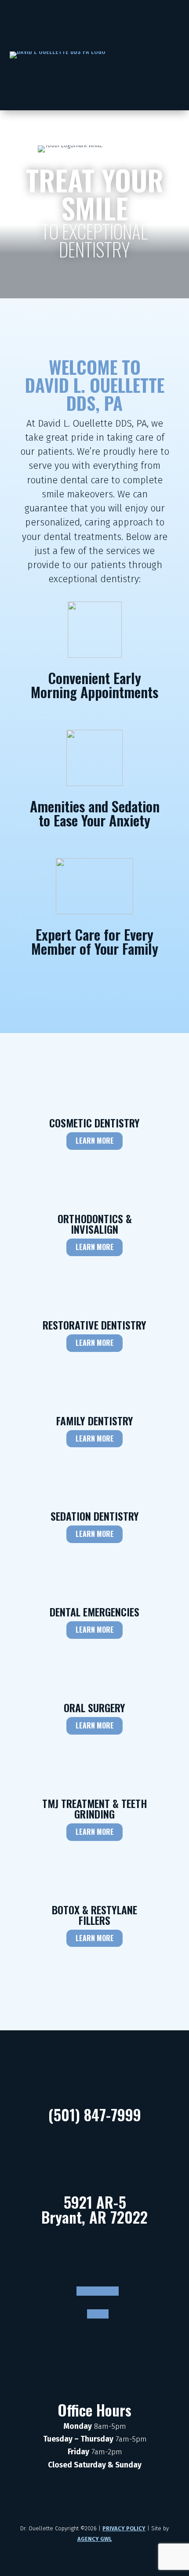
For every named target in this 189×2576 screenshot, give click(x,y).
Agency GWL (95, 2539)
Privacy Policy (124, 2528)
